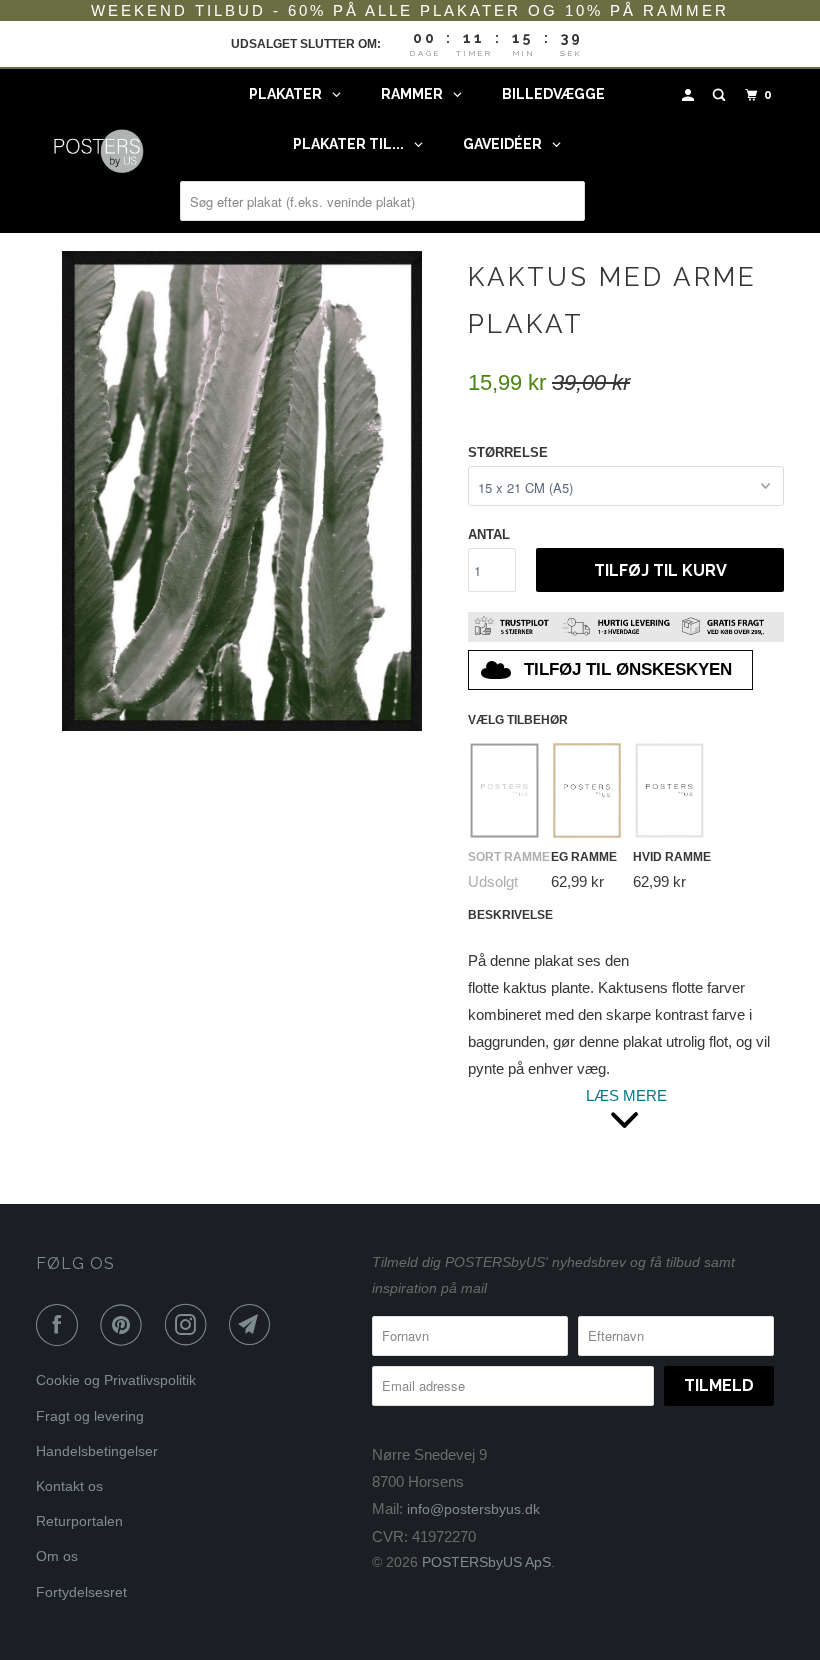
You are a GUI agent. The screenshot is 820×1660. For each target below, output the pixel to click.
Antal (489, 534)
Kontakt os (69, 1486)
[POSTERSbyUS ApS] (98, 150)
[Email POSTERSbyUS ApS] (254, 1325)
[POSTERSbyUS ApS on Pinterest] (125, 1325)
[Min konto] (690, 95)
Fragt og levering (90, 1416)
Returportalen (79, 1521)
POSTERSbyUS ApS (486, 1562)
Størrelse (508, 452)
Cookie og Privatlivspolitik (116, 1380)
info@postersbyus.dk (473, 1509)
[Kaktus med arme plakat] (242, 491)
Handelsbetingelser (97, 1451)
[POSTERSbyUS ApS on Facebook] (61, 1325)
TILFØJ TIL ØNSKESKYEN (628, 669)
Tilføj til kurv (660, 570)
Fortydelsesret (81, 1592)
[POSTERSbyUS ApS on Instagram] (190, 1325)
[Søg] (721, 95)
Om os (57, 1556)
